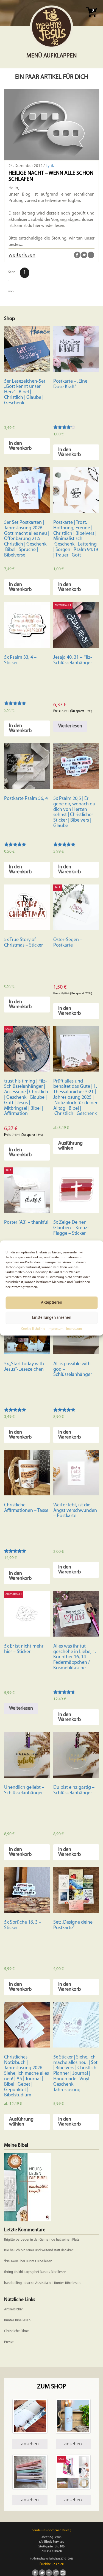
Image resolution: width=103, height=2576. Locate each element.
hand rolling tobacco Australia (26, 2283)
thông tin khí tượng (19, 2272)
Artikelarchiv (13, 2309)
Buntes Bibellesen (39, 2261)
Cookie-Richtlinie (33, 1329)
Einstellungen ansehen (52, 1318)
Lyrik (50, 166)
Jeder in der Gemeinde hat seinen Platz (50, 2240)
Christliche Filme (16, 2331)
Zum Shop (51, 2387)
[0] (91, 19)
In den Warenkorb (20, 446)
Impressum (56, 1329)
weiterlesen (22, 255)
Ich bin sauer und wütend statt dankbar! (45, 2250)
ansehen (30, 2444)
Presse (9, 2342)
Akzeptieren (51, 1302)
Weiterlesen (70, 726)
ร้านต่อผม (12, 2261)
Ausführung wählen (70, 1146)
